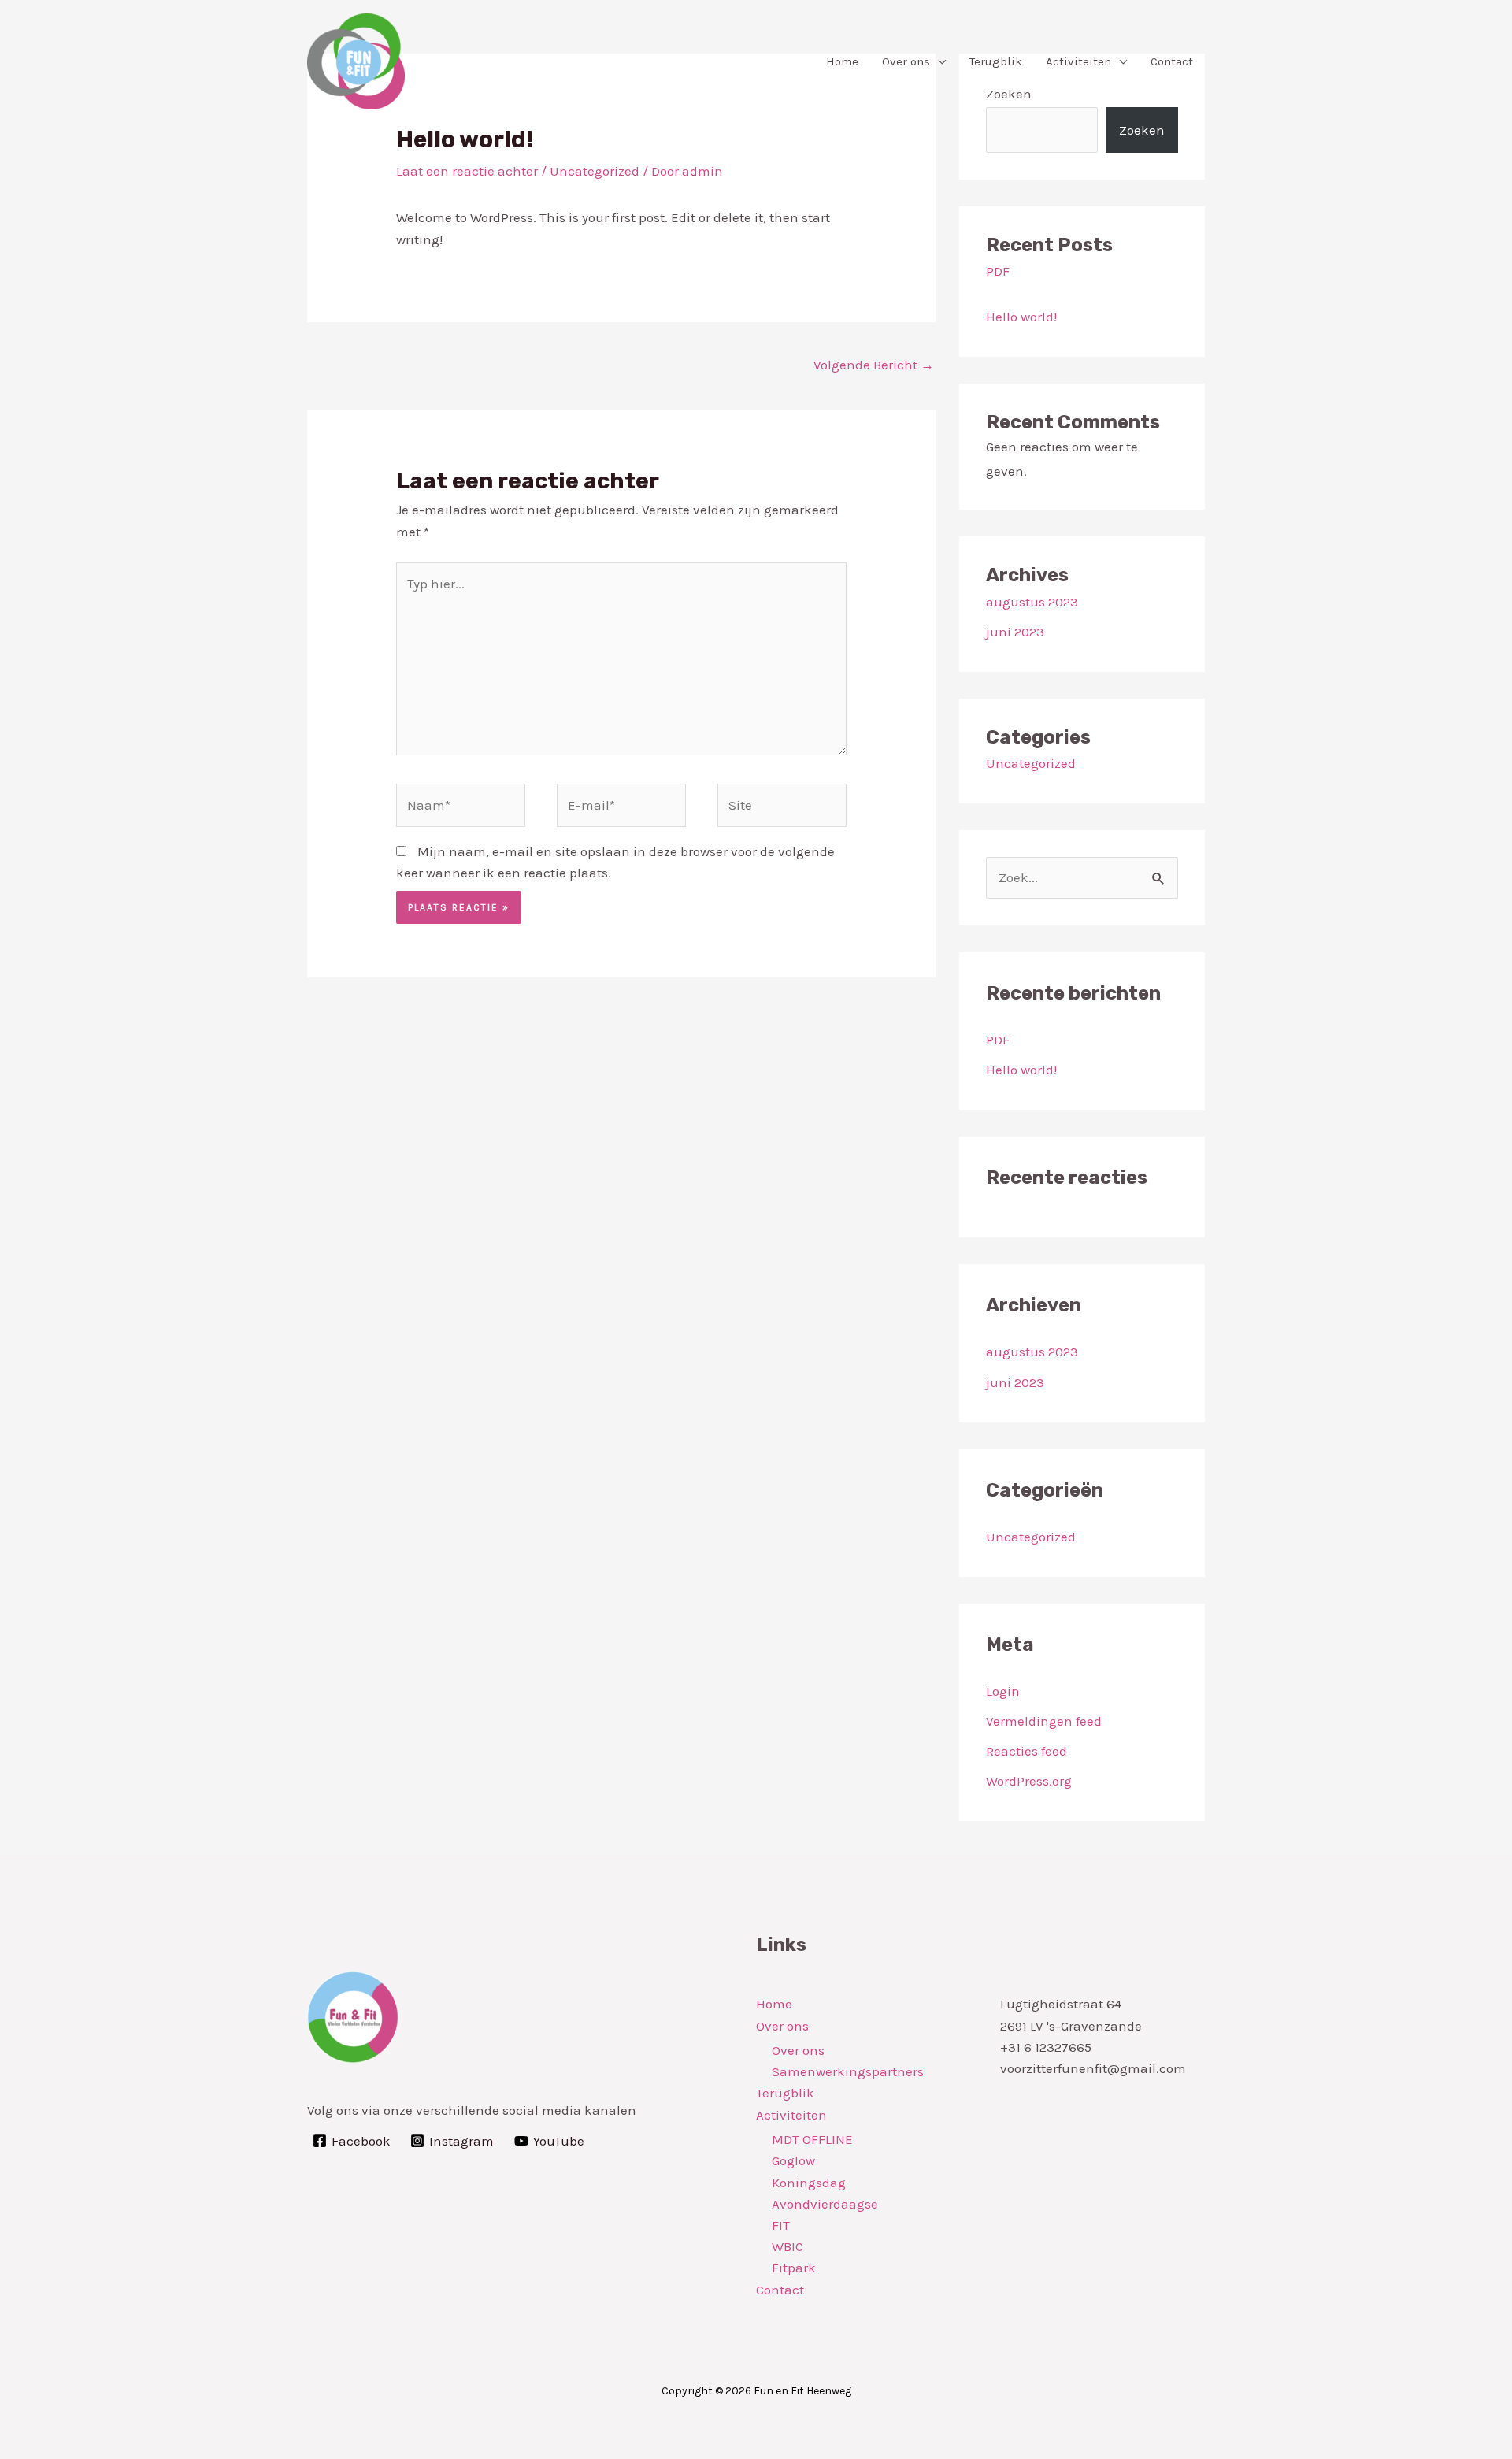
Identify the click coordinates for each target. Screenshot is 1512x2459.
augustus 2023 (1032, 602)
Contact (1172, 61)
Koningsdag (809, 2183)
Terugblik (996, 61)
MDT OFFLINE (812, 2139)
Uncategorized (595, 171)
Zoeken (1142, 130)
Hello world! (1021, 317)
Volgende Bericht (874, 365)
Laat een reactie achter (467, 171)
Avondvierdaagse (825, 2204)
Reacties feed (1027, 1751)
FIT (781, 2225)
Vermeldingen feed (1044, 1721)
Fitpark (794, 2268)
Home (842, 61)
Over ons (906, 61)
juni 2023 (1015, 632)
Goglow (793, 2160)
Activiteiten (1078, 61)
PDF (998, 271)
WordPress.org (1029, 1781)
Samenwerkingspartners (848, 2071)
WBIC (787, 2246)
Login (1003, 1691)
